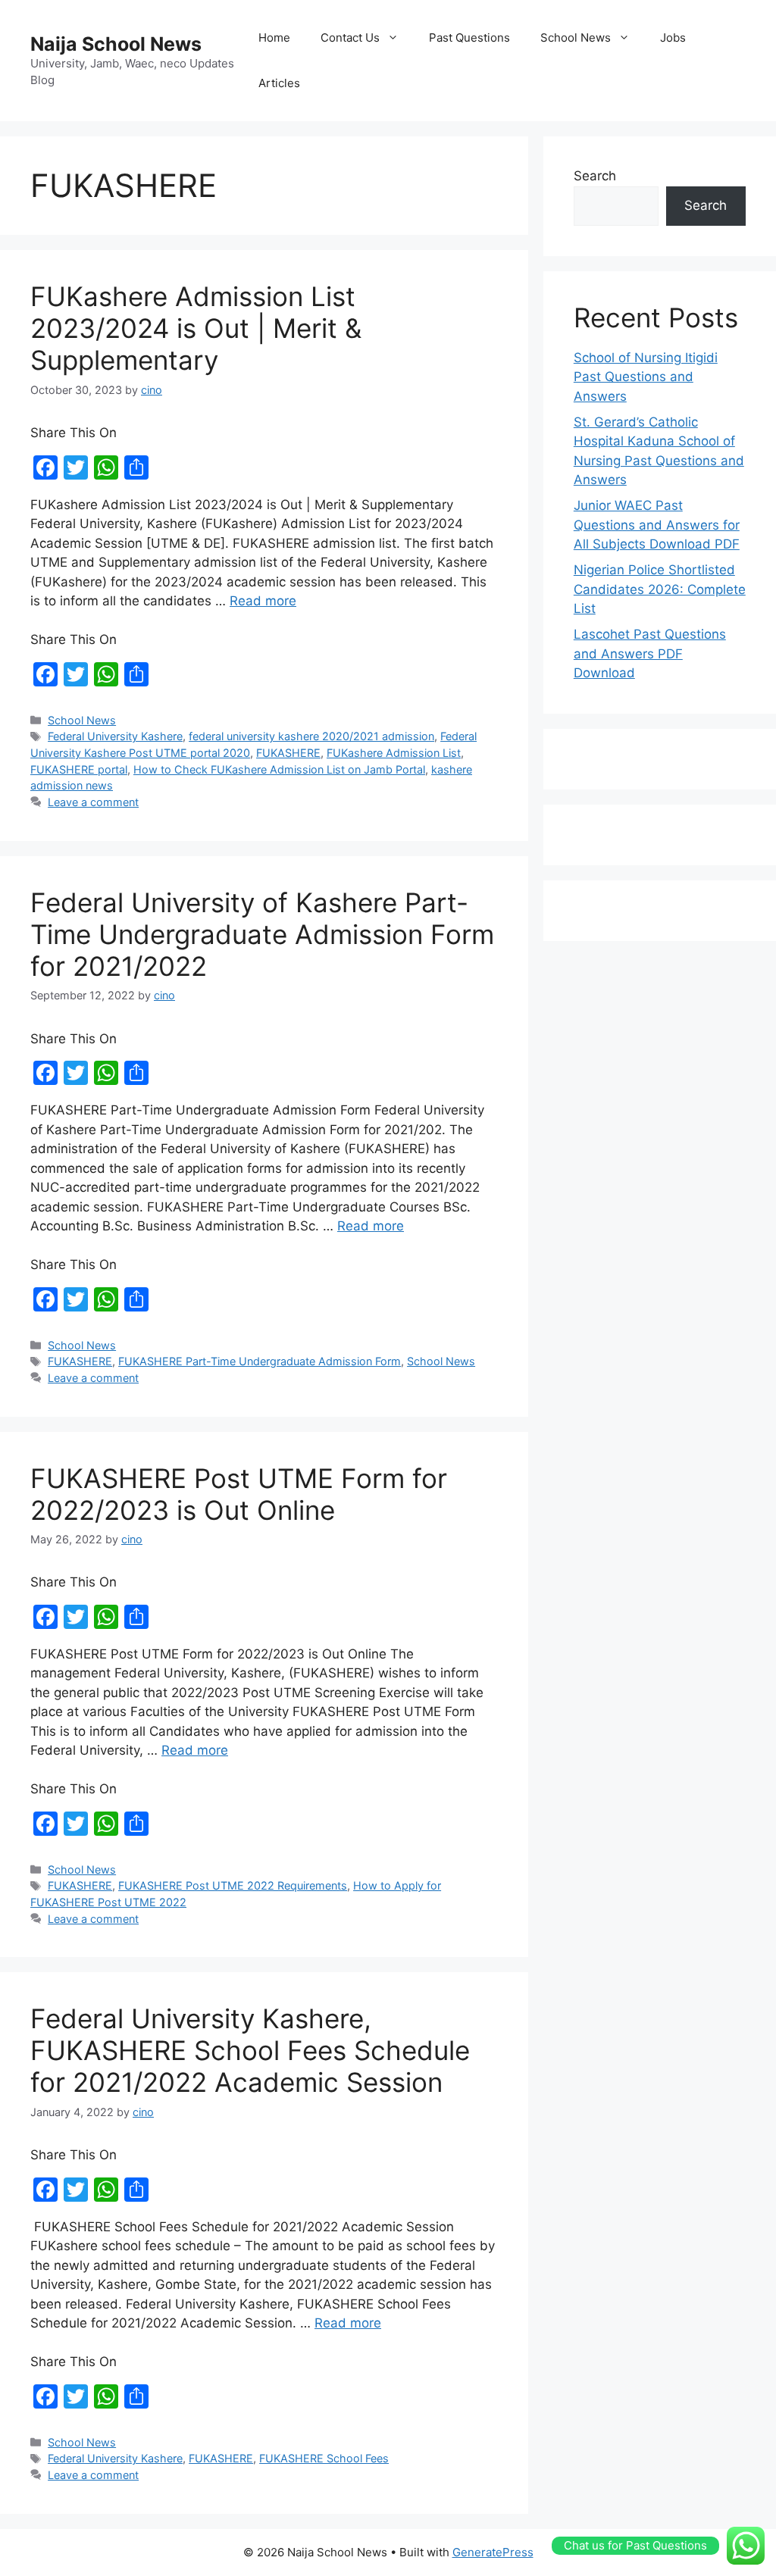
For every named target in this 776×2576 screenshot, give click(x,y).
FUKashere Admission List (394, 753)
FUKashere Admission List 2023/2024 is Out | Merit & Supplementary (196, 328)
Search (595, 176)
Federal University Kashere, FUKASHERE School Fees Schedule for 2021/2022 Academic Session (250, 2050)
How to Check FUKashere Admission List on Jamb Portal (279, 769)
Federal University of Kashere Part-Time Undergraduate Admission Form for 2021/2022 (262, 934)
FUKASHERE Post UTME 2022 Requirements (233, 1885)
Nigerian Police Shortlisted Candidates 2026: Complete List (660, 589)
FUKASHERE (288, 753)
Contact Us (350, 38)
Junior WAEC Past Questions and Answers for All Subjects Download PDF (657, 525)
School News (576, 38)
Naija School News (116, 44)
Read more (263, 601)
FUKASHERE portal (79, 769)
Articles (279, 83)
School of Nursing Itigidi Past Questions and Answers (646, 377)
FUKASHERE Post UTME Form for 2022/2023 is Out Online (239, 1494)
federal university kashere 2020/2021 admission (311, 736)
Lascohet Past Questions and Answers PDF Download (650, 653)
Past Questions (469, 38)
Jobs (673, 38)
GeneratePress (493, 2552)
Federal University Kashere (115, 736)
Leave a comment (93, 802)
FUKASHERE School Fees (324, 2458)
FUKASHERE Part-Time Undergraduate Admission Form (260, 1361)
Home (274, 38)
